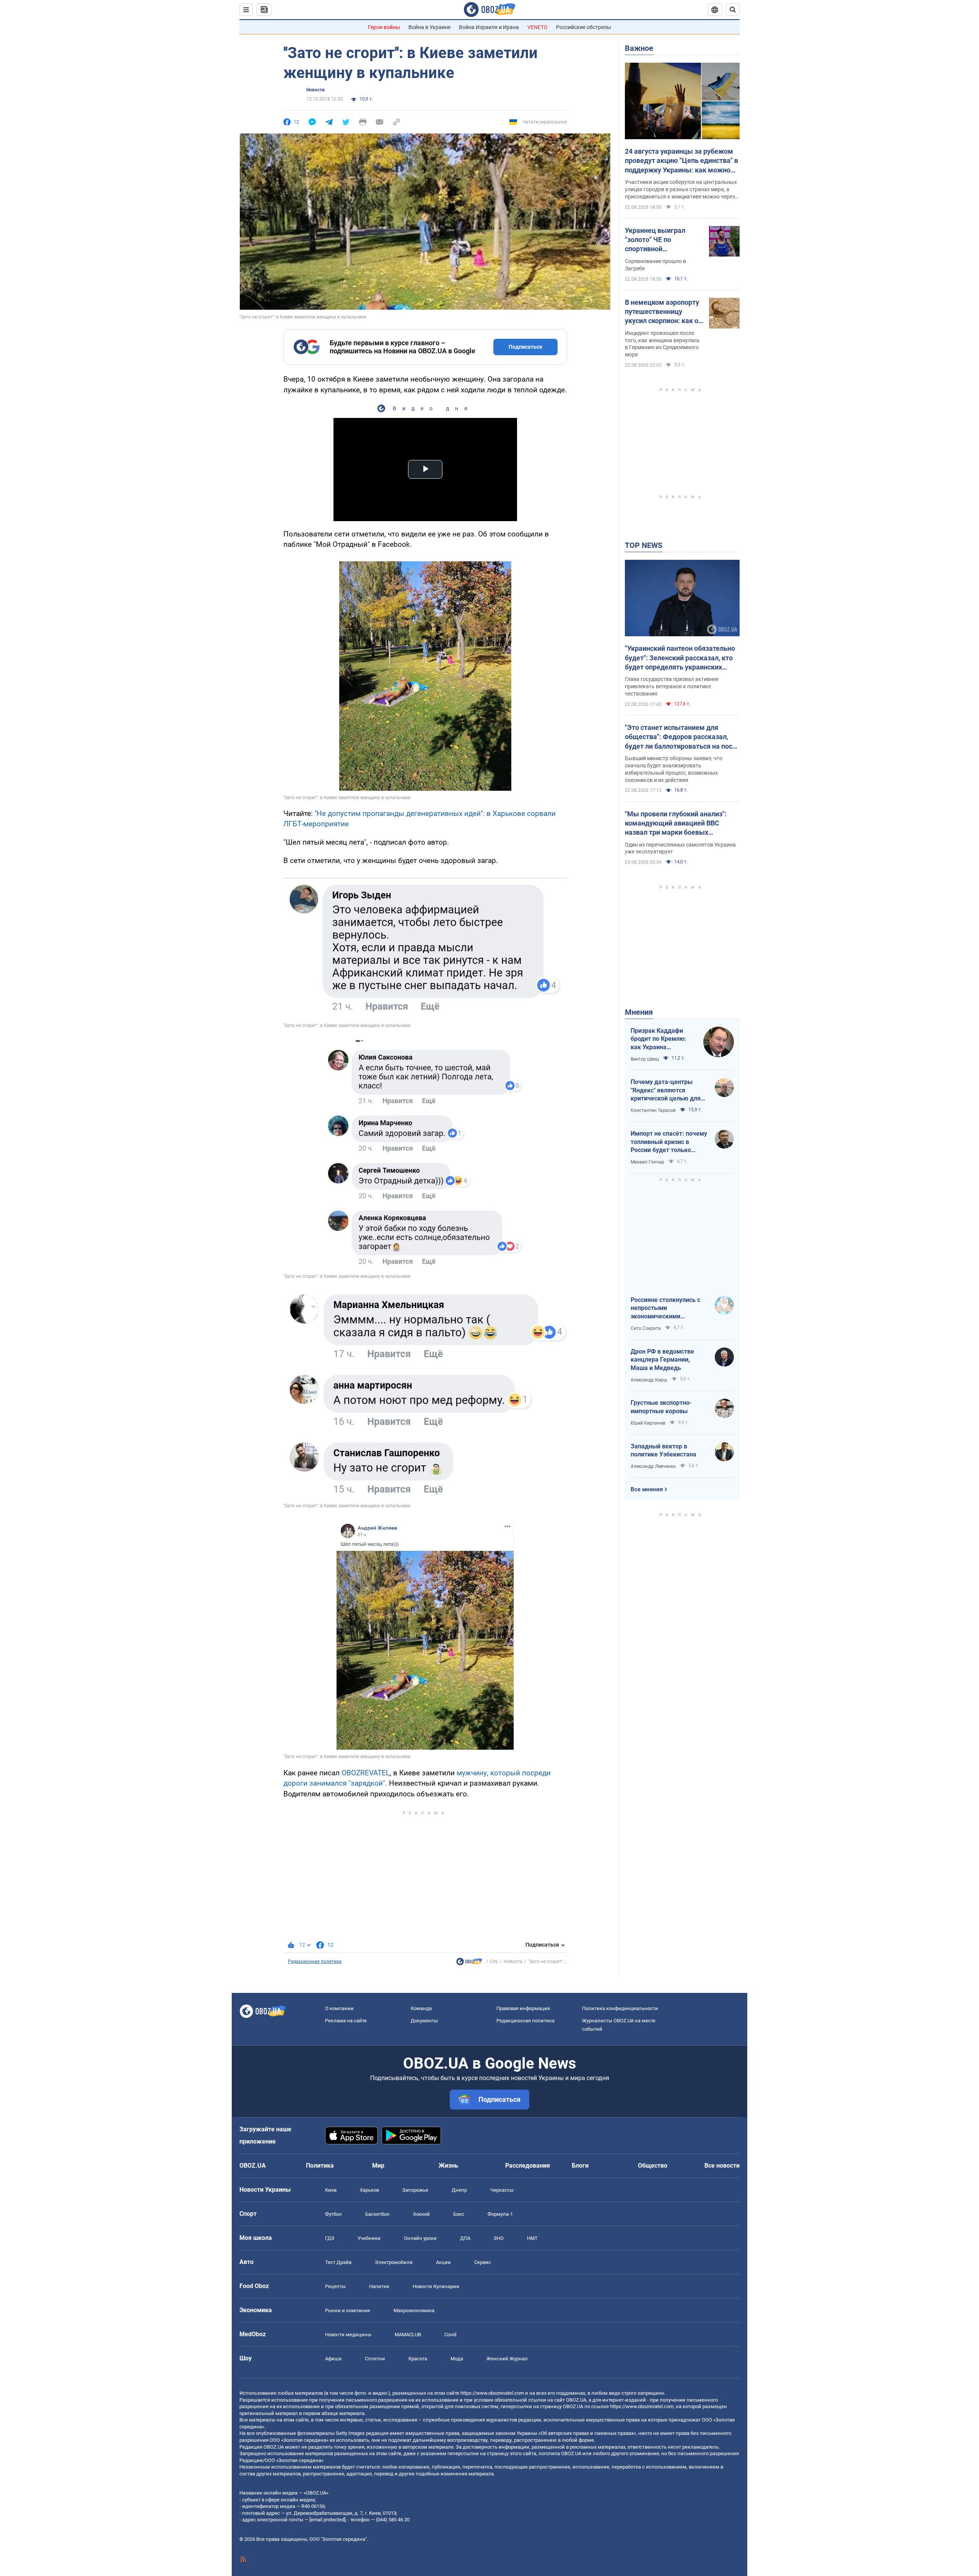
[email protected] (327, 2520)
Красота (418, 2359)
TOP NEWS (644, 545)
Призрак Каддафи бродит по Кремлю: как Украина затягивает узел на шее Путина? (659, 1039)
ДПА (465, 2238)
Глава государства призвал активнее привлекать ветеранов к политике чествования (672, 686)
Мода (457, 2359)
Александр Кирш (649, 1380)
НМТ (532, 2238)
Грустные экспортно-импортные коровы (661, 1407)
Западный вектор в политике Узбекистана (664, 1451)
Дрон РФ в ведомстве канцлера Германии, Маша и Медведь (662, 1360)
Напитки (379, 2286)
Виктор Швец (645, 1059)
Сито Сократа (646, 1328)
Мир (378, 2166)
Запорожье (415, 2190)
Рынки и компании (348, 2310)
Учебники (369, 2238)
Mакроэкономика (414, 2310)
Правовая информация (523, 2008)
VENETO (537, 27)
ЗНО (499, 2238)
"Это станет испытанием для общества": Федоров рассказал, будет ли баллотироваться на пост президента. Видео (680, 737)
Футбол (333, 2214)
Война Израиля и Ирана (489, 27)
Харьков (369, 2190)
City (494, 1962)
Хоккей (421, 2214)
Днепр (459, 2190)
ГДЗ (330, 2238)
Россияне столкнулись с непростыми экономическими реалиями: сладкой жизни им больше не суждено (669, 1308)
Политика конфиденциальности (620, 2008)
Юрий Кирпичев (648, 1423)
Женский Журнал (507, 2359)
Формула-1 (500, 2214)
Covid (450, 2335)
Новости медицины (348, 2335)
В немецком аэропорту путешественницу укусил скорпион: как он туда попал (664, 312)
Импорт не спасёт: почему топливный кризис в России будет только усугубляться (669, 1142)
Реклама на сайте (346, 2021)
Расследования (528, 2166)
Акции (443, 2262)
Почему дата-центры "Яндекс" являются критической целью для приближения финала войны (666, 1091)
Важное (639, 48)
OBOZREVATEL (366, 1773)
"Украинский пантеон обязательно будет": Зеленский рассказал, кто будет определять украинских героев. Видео (680, 658)
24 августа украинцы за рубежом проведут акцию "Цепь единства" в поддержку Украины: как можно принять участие (681, 161)
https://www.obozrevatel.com (492, 2393)
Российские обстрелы (584, 27)
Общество (653, 2166)
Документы (424, 2021)
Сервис (483, 2262)
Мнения (639, 1012)
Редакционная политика (315, 1962)
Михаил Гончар (647, 1162)
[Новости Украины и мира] (469, 1963)
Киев (331, 2190)
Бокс (459, 2214)
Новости (315, 90)
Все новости (722, 2166)
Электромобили (394, 2262)
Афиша (333, 2359)
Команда (421, 2008)
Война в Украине (429, 27)
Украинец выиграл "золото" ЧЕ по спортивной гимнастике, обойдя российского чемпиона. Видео (663, 240)
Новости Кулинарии (436, 2286)
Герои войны (384, 27)
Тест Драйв (338, 2262)
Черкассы (502, 2190)
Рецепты (335, 2286)
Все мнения (647, 1489)
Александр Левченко (653, 1466)
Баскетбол (377, 2214)
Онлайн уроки (420, 2238)
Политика (320, 2166)
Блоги (580, 2166)
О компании (339, 2008)
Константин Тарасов (653, 1110)
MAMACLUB (408, 2335)
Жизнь (448, 2166)
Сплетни (375, 2359)
